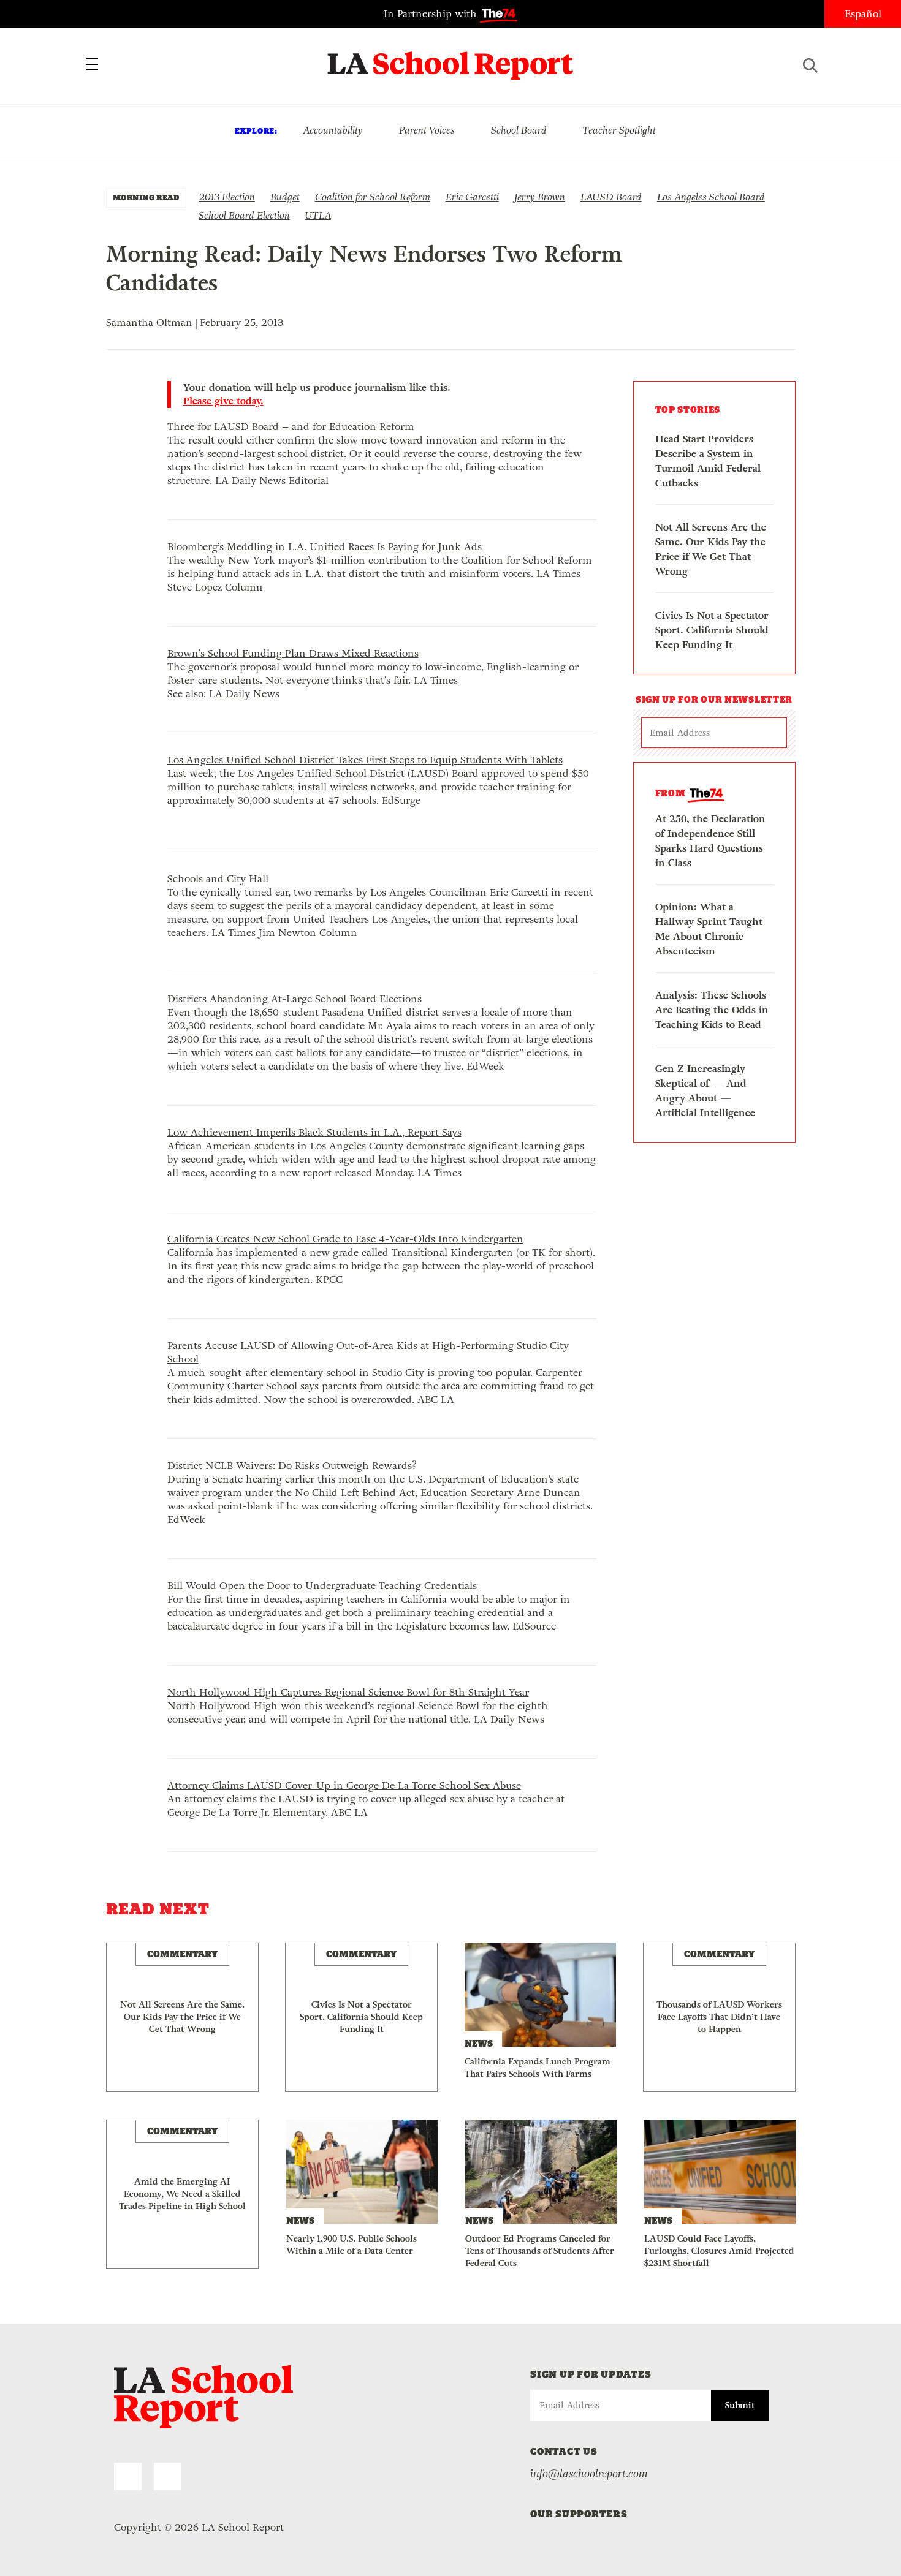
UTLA (318, 215)
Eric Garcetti (472, 197)
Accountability (333, 130)
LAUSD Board (611, 197)
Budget (285, 197)
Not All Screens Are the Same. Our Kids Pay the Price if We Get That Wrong (711, 549)
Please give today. (223, 401)
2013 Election (227, 197)
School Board (519, 130)
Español (863, 14)
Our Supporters (579, 2514)
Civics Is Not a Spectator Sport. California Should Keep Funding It (712, 630)
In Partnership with (432, 14)
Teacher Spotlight (619, 130)
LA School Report (451, 58)
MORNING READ (146, 198)
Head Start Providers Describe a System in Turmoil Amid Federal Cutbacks (708, 461)
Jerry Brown (540, 197)
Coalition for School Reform (373, 197)
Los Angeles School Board (711, 197)
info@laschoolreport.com (589, 2474)
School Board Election (244, 215)
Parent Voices (427, 130)
